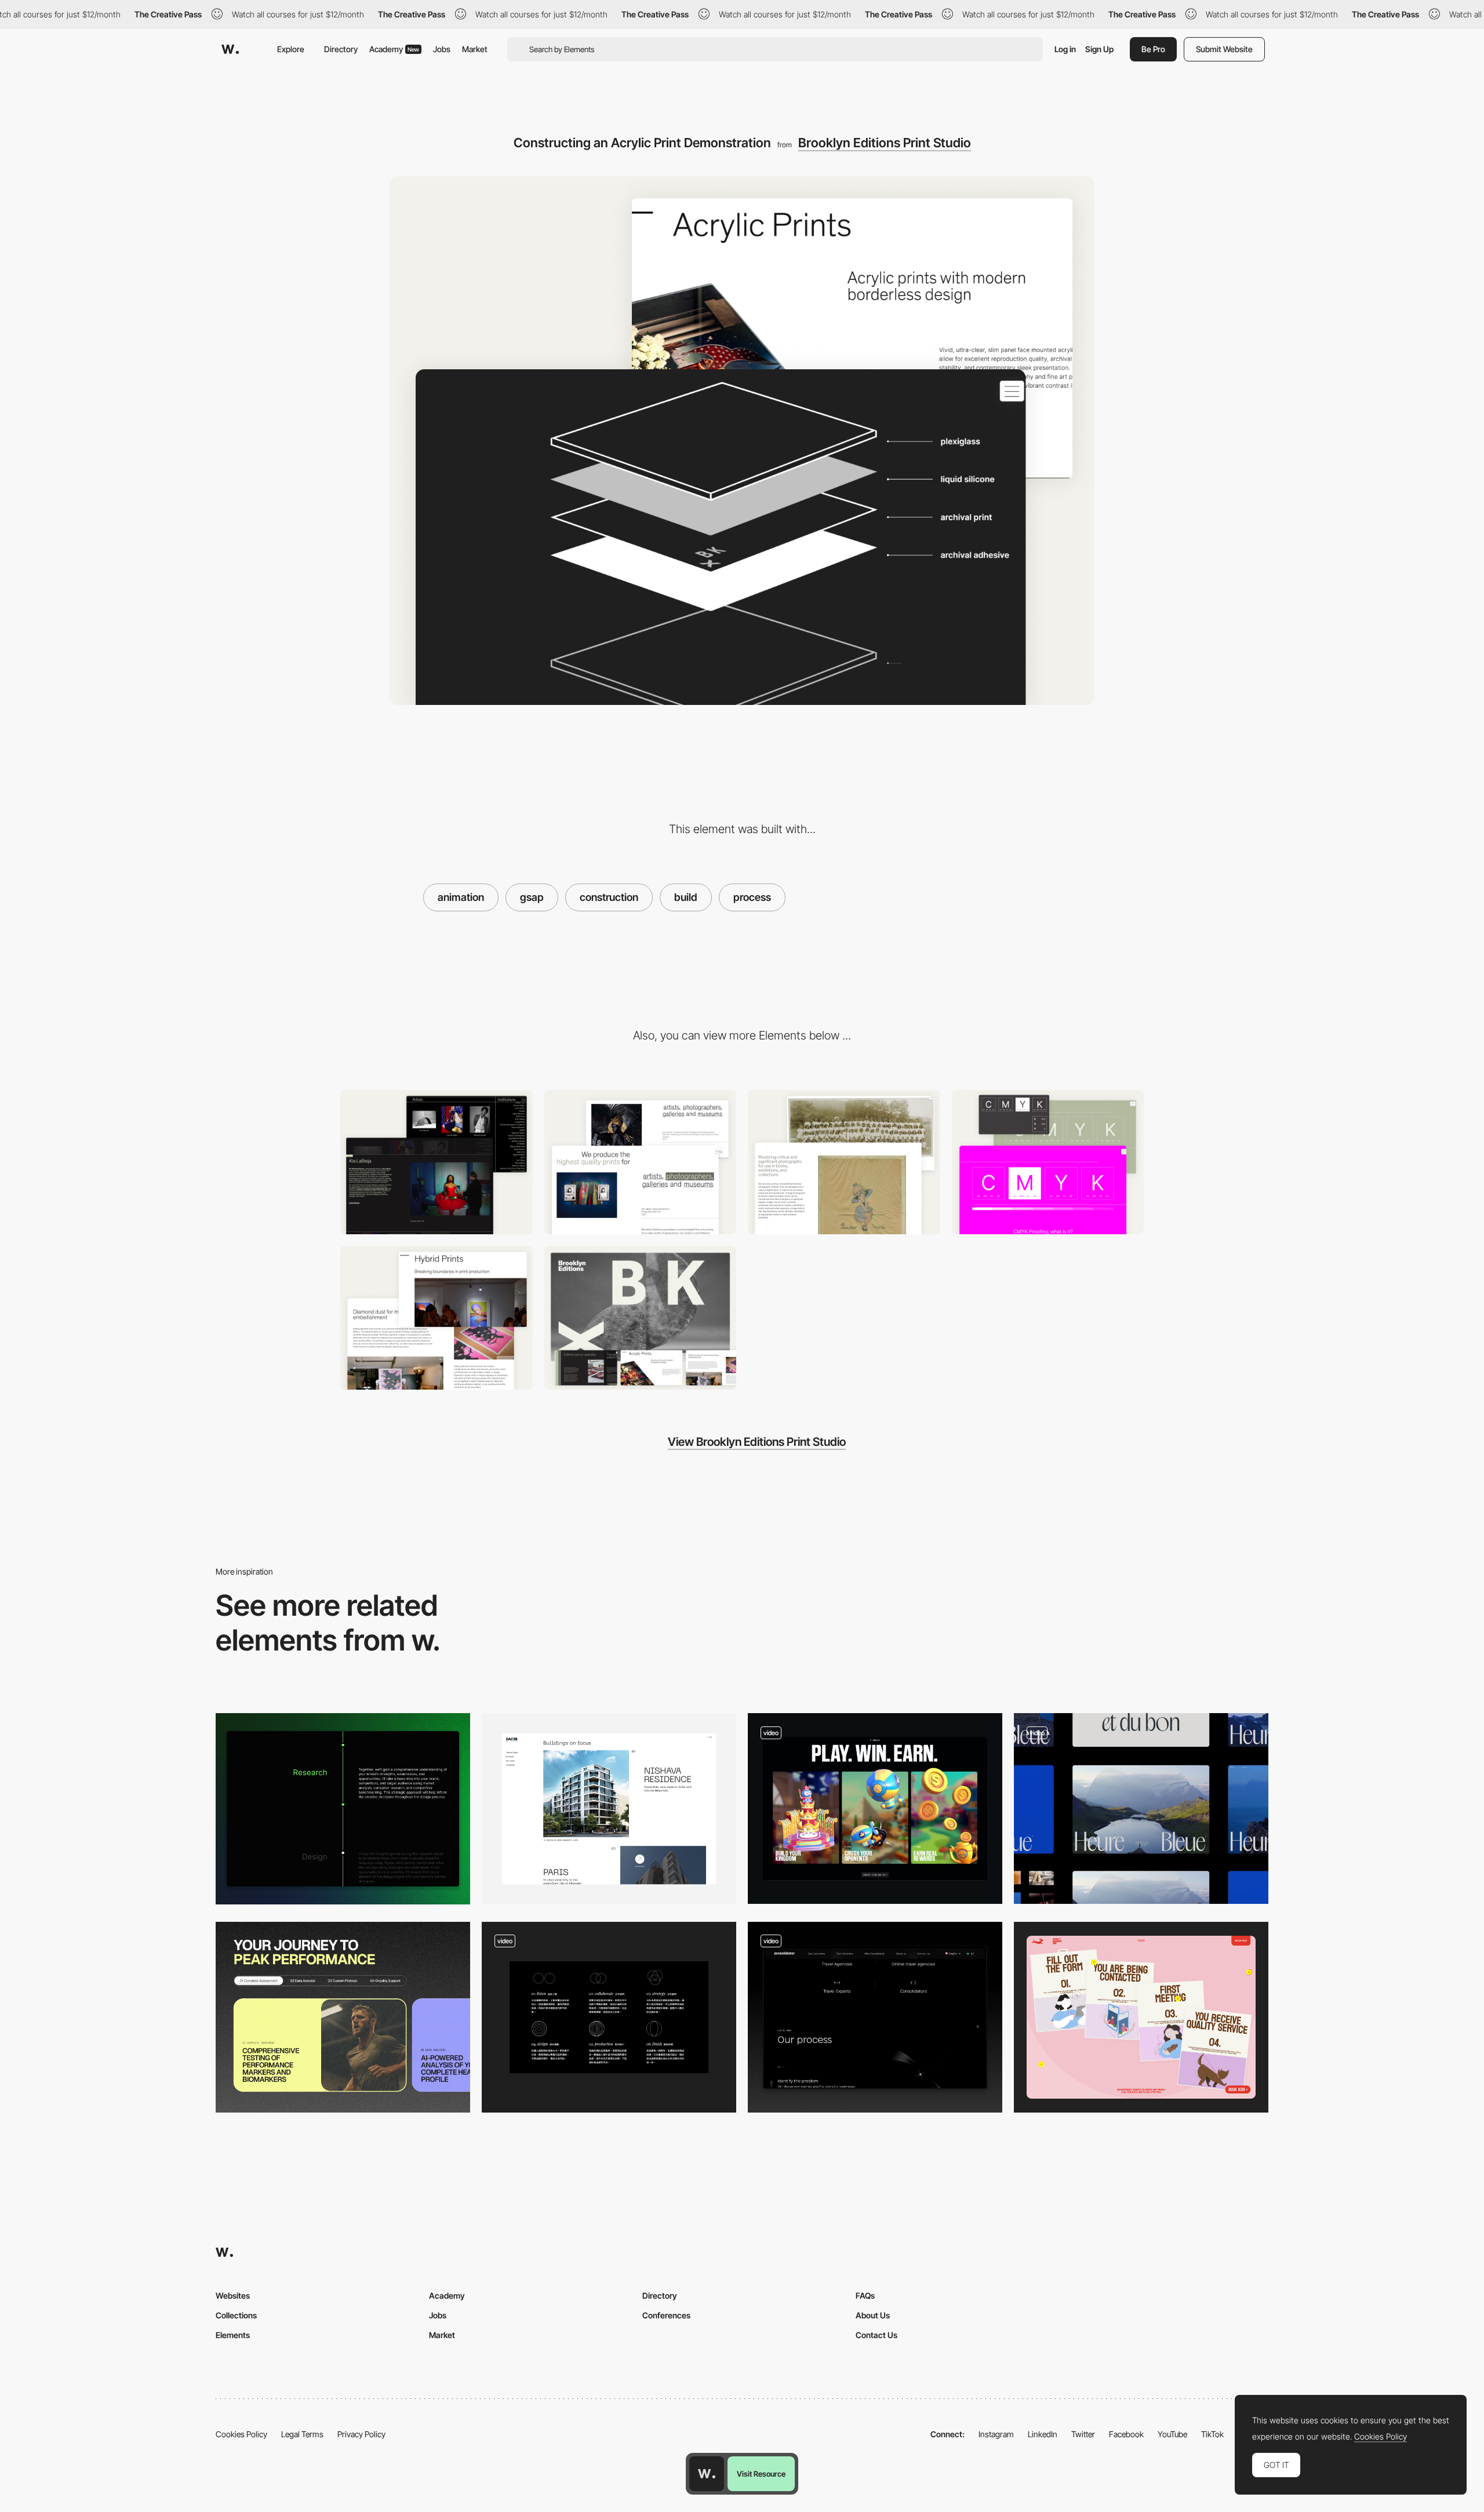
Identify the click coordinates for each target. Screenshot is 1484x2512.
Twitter (1083, 2434)
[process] (609, 2017)
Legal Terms (302, 2434)
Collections (236, 2315)
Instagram (996, 2434)
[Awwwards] (230, 49)
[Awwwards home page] (707, 2474)
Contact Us (876, 2335)
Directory (341, 49)
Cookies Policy (241, 2434)
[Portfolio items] (609, 1808)
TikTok (1212, 2434)
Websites (233, 2295)
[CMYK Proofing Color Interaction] (1048, 1162)
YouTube (1172, 2434)
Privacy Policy (361, 2434)
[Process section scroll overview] (875, 2017)
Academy (394, 49)
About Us (873, 2315)
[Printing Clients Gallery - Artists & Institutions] (437, 1162)
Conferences (666, 2315)
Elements (233, 2335)
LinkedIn (1043, 2434)
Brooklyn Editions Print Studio (885, 143)
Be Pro (1153, 49)
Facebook (1126, 2434)
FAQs (865, 2295)
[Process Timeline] (343, 1808)
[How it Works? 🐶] (1141, 2017)
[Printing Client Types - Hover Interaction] (641, 1162)
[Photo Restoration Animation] (844, 1162)
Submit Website (1224, 49)
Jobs (442, 49)
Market (475, 49)
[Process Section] (343, 2017)
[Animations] (1141, 1808)
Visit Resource (761, 2474)
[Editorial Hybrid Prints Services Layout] (437, 1318)
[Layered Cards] (875, 1808)
